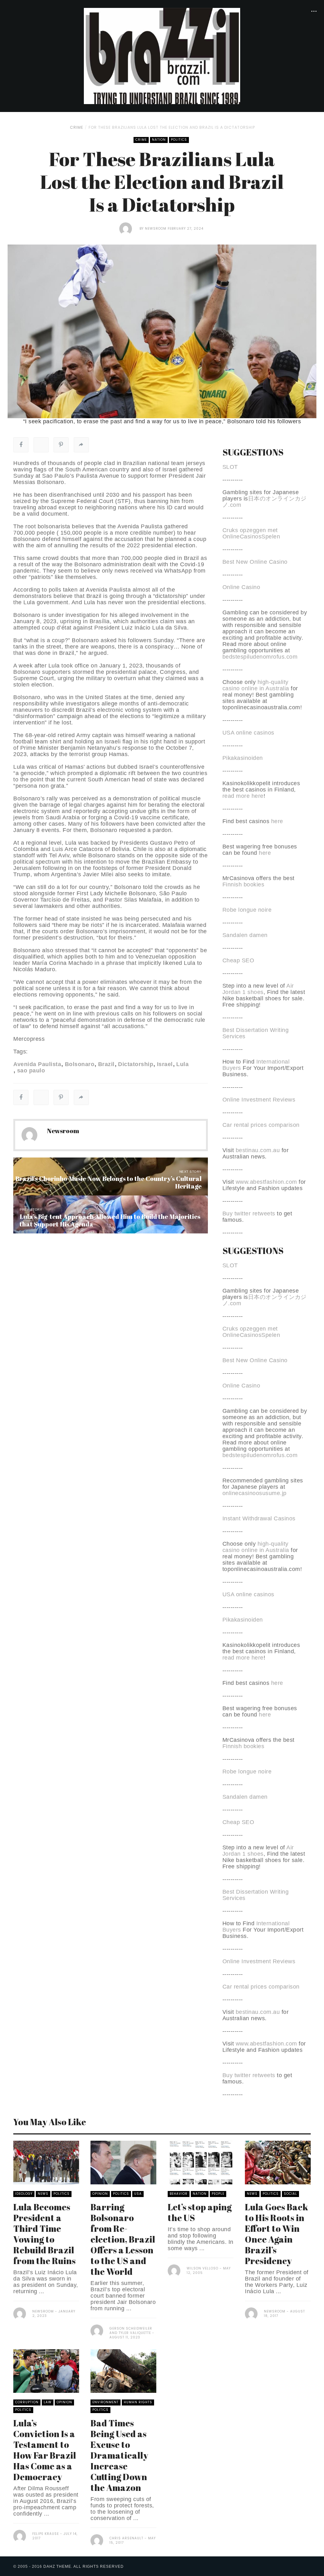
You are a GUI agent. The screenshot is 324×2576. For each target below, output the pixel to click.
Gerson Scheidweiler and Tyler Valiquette (131, 2331)
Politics (179, 140)
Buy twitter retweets (249, 1214)
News (43, 2194)
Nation (159, 140)
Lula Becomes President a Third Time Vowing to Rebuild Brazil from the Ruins (44, 2234)
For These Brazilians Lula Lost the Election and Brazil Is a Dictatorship (172, 127)
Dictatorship (136, 1064)
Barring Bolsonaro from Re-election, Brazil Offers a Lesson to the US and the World (123, 2239)
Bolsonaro (80, 1064)
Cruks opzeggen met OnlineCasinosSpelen (251, 533)
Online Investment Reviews (259, 1100)
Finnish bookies (243, 885)
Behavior (179, 2194)
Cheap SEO (238, 960)
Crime (77, 127)
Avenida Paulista (37, 1064)
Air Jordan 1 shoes (258, 989)
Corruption (27, 2402)
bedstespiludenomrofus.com (260, 657)
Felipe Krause (46, 2534)
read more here (243, 796)
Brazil (106, 1064)
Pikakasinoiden (243, 758)
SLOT (230, 467)
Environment (106, 2402)
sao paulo (31, 1071)
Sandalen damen (245, 935)
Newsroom (156, 229)
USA (138, 2194)
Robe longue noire (247, 910)
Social (290, 2194)
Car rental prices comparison (261, 1125)
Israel (165, 1064)
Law (48, 2402)
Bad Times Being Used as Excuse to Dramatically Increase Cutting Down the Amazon (119, 2455)
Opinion (100, 2194)
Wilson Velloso (202, 2268)
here (277, 821)
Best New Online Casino (255, 562)
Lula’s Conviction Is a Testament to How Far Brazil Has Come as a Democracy (45, 2450)
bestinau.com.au (258, 1150)
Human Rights (138, 2402)
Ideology (24, 2194)
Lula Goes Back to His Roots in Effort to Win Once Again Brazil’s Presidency (277, 2234)
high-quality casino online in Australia (257, 685)
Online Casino (241, 587)
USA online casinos (248, 733)
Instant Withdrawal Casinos (259, 1518)
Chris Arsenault (126, 2538)
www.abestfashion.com (266, 1182)
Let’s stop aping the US (200, 2212)
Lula (182, 1064)
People (218, 2194)
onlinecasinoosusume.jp (255, 1493)
